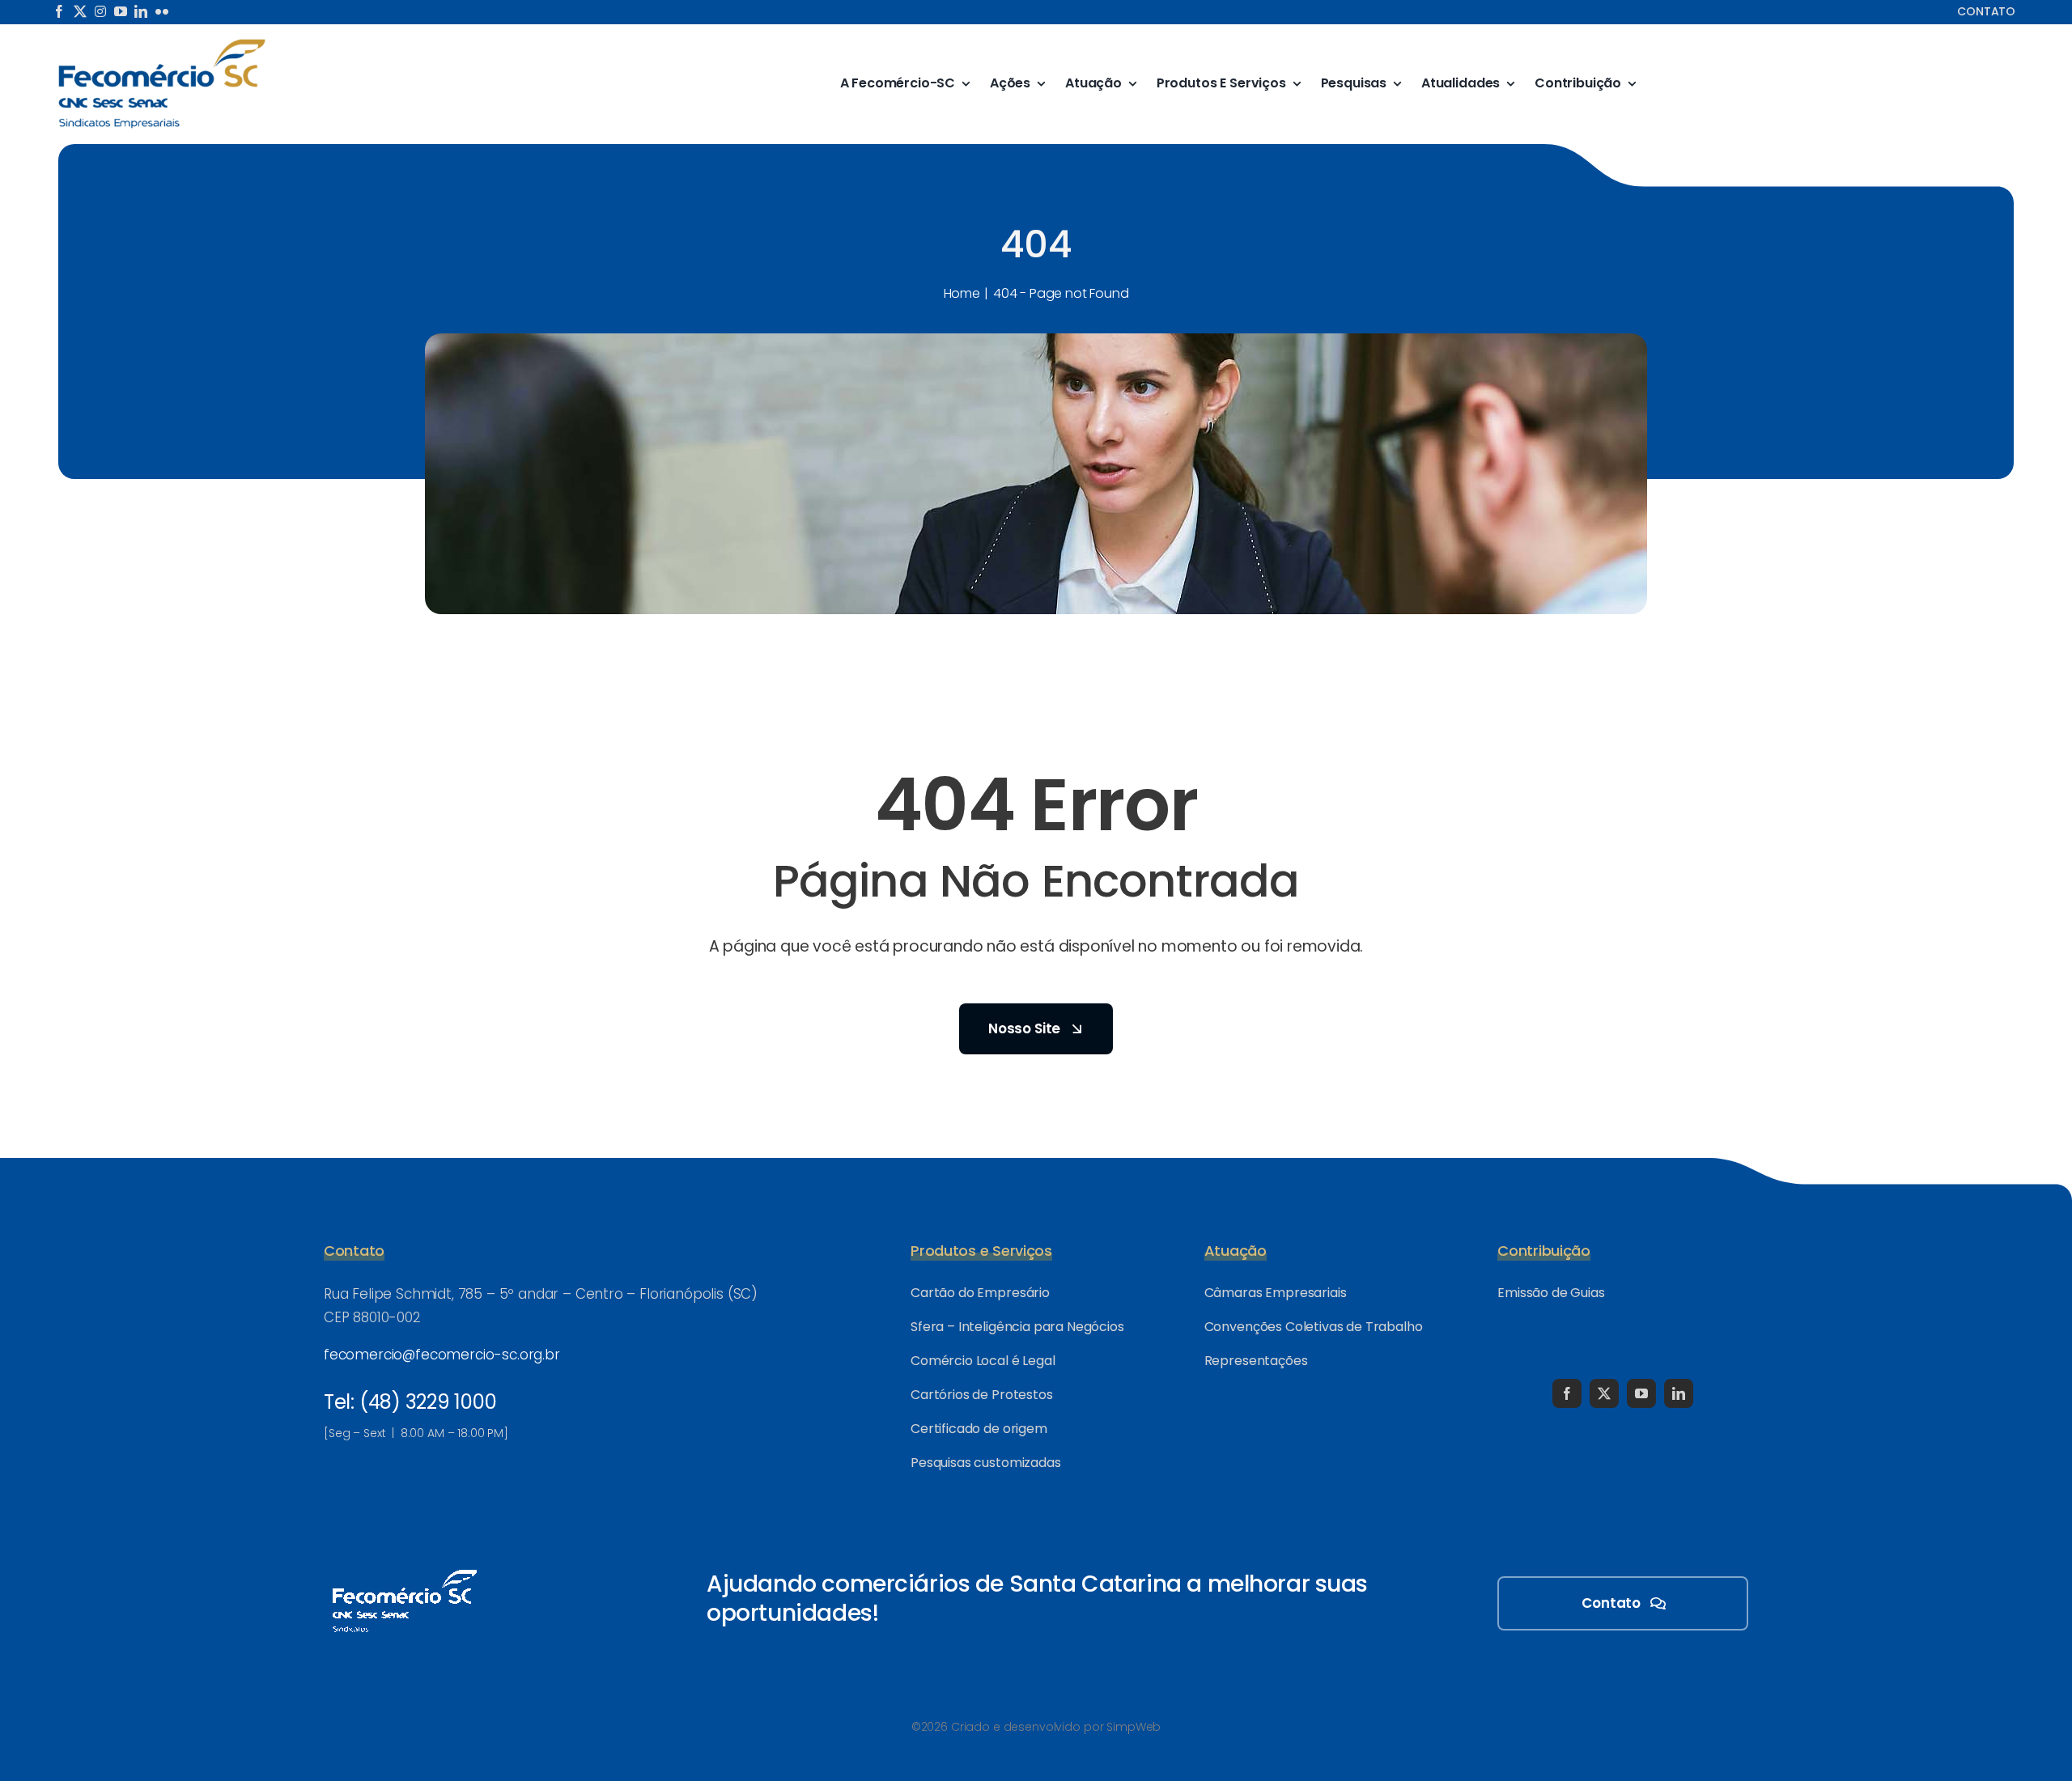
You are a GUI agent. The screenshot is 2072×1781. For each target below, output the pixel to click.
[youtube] (121, 11)
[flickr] (162, 11)
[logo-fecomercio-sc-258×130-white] (405, 1567)
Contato (1986, 11)
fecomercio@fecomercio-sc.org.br (442, 1355)
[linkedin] (141, 11)
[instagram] (100, 11)
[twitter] (80, 11)
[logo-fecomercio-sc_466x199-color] (162, 44)
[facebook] (59, 11)
